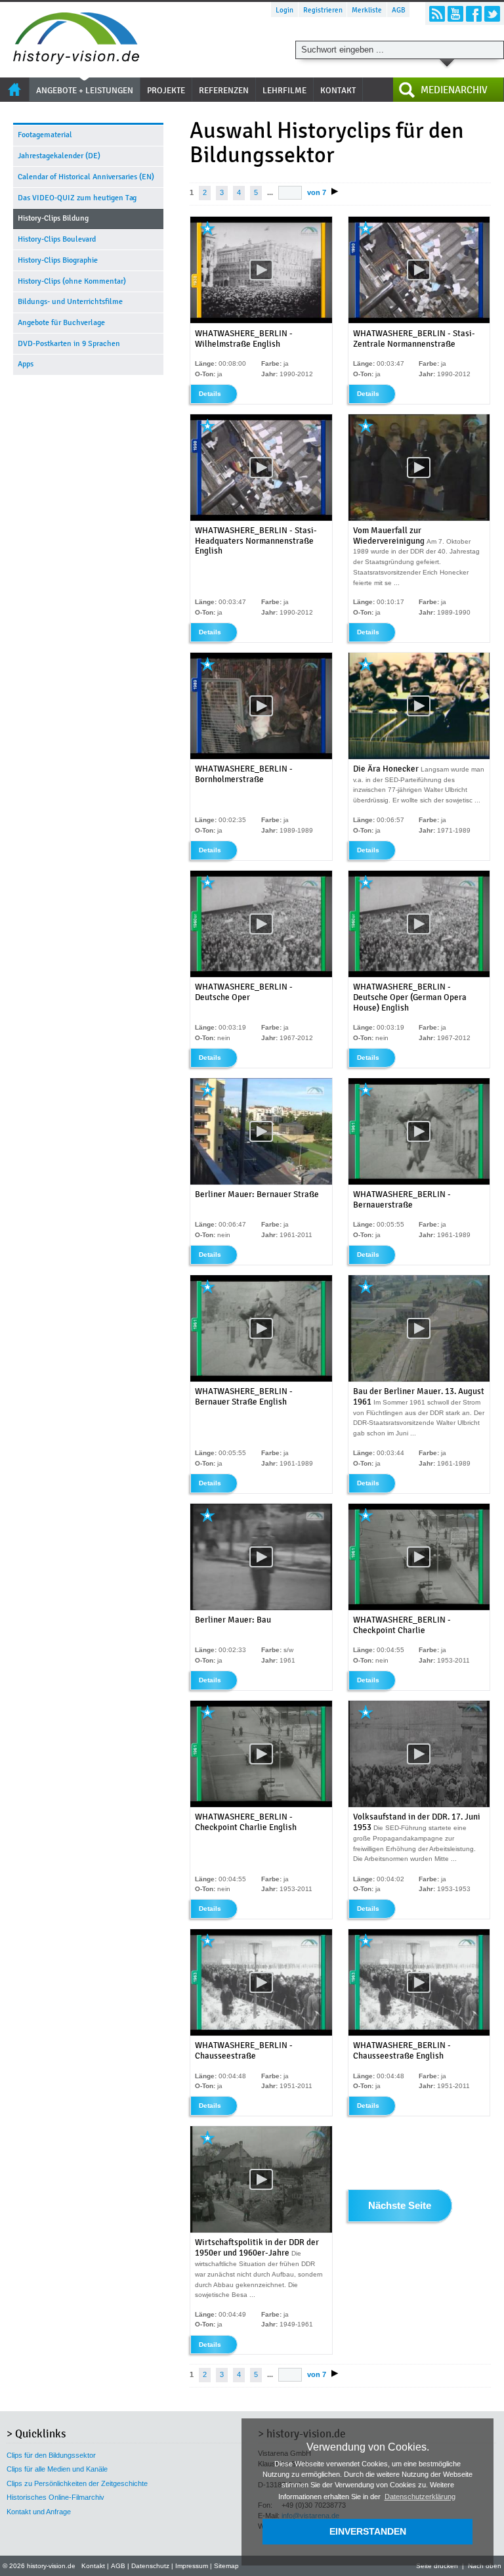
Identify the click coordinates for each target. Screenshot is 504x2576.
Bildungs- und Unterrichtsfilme (70, 301)
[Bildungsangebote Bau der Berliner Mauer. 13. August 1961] (419, 1379)
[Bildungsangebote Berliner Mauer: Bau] (261, 1608)
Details (210, 394)
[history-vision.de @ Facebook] (474, 14)
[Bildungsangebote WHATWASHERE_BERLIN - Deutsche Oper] (261, 975)
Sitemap (226, 2566)
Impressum (192, 2566)
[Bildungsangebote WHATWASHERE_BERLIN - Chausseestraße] (261, 2033)
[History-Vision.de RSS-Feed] (437, 14)
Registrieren (323, 10)
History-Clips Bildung (53, 218)
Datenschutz (150, 2566)
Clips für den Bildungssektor (51, 2455)
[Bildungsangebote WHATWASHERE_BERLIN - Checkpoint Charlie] (419, 1608)
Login (284, 10)
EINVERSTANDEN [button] (368, 2531)
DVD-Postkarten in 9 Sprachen (69, 343)
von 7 (317, 192)
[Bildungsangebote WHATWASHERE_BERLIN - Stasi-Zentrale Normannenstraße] (419, 321)
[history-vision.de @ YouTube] (455, 14)
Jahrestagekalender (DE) (59, 156)
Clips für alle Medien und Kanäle (57, 2469)
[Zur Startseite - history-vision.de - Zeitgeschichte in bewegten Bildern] (70, 61)
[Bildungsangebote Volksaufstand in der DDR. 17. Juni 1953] (419, 1805)
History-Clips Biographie (58, 260)
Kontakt (93, 2566)
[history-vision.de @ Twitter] (492, 14)
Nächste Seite (400, 2206)
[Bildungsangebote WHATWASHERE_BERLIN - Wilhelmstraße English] (261, 321)
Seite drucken (437, 2566)
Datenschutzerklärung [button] (420, 2497)
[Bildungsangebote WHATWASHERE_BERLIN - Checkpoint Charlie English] (261, 1805)
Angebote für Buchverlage (61, 322)
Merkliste (367, 10)
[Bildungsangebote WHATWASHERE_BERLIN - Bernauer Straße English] (261, 1379)
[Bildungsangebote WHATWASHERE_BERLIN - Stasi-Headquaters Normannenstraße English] (261, 518)
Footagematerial (45, 135)
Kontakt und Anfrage (39, 2512)
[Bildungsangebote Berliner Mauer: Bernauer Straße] (261, 1182)
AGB (399, 10)
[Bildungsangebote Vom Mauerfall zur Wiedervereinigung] (419, 518)
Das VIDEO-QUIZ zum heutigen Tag (77, 198)
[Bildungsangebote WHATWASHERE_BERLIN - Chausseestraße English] (419, 2033)
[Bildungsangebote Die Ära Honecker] (419, 757)
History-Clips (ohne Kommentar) (72, 281)
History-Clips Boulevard (57, 239)
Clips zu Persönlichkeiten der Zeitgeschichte (77, 2483)
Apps (26, 364)
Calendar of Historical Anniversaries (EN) (86, 177)
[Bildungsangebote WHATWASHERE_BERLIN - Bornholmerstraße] (261, 757)
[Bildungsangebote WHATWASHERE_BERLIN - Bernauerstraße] (419, 1182)
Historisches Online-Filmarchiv (55, 2497)
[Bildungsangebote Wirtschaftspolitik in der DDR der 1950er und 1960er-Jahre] (261, 2230)
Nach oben (485, 2566)
